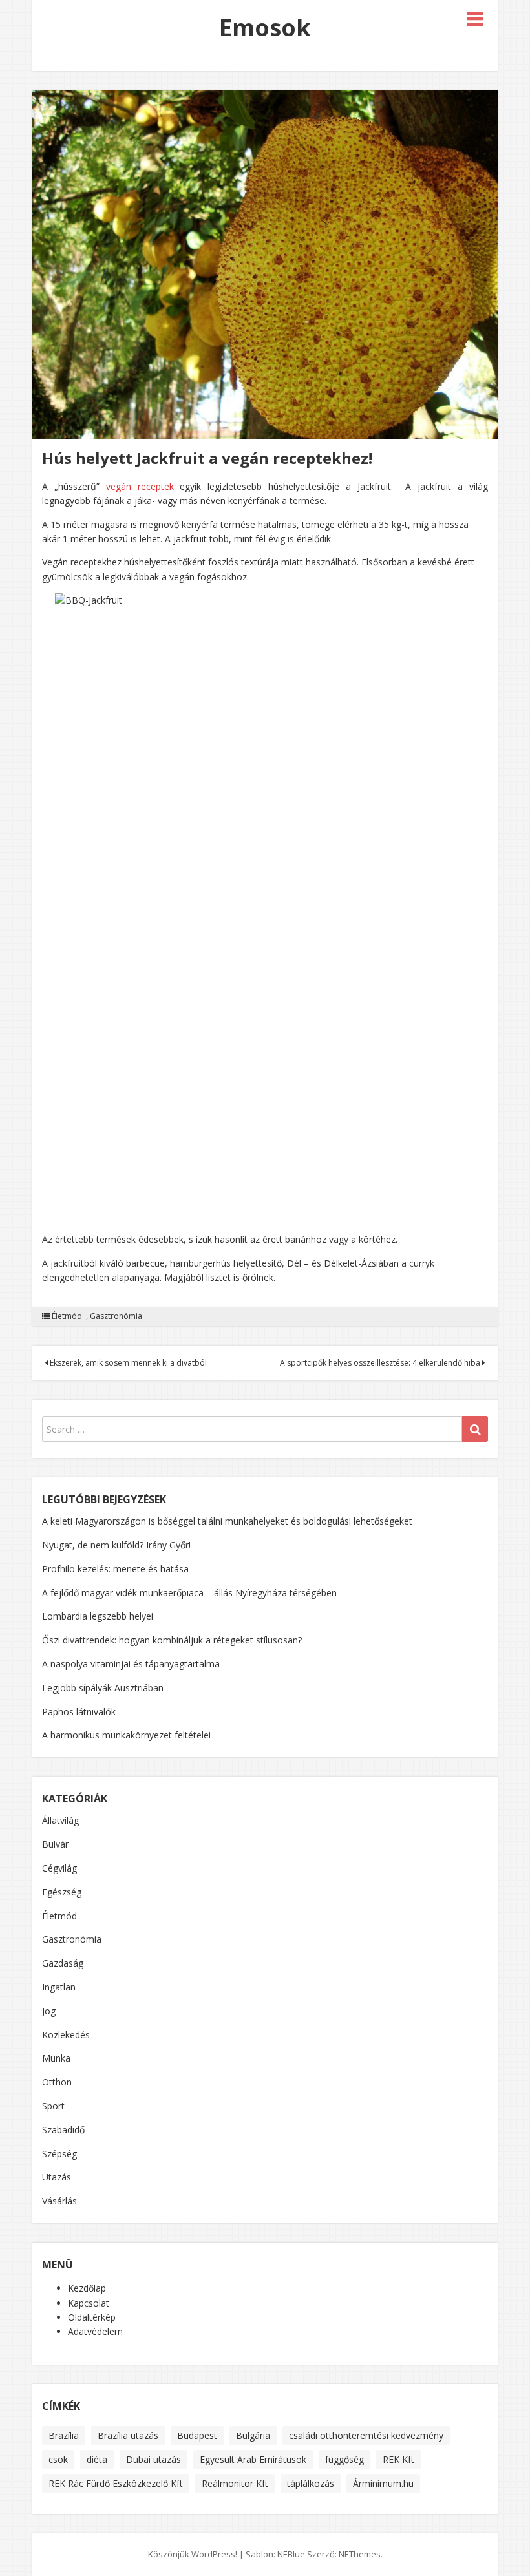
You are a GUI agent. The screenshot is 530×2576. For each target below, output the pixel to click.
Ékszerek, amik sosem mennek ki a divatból (127, 1363)
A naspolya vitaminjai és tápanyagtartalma (131, 1664)
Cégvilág (59, 1868)
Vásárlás (59, 2201)
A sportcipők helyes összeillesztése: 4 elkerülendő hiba (381, 1363)
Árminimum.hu (383, 2483)
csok (58, 2459)
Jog (49, 2011)
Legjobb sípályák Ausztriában (103, 1688)
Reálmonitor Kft (235, 2483)
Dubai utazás (154, 2459)
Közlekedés (66, 2035)
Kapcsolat (89, 2303)
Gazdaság (63, 1963)
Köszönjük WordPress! (193, 2554)
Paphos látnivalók (79, 1712)
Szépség (59, 2154)
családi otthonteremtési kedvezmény (366, 2435)
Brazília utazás (128, 2435)
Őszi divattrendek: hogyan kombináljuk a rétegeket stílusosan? (172, 1640)
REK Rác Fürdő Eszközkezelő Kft (116, 2483)
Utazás (57, 2177)
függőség (344, 2459)
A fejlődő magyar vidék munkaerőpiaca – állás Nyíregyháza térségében (189, 1593)
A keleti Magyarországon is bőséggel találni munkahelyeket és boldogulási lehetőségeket (227, 1521)
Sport (53, 2106)
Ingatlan (59, 1987)
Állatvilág (60, 1820)
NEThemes (360, 2554)
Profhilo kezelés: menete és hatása (115, 1569)
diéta (97, 2459)
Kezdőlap (87, 2288)
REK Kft (398, 2459)
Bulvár (55, 1844)
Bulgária (253, 2435)
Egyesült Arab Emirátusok (253, 2459)
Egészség (62, 1892)
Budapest (197, 2435)
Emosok (265, 27)
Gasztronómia (116, 1316)
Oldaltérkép (92, 2317)
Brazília (64, 2435)
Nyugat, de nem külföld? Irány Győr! (116, 1545)
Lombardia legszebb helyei (98, 1616)
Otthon (57, 2082)
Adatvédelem (95, 2331)
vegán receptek (140, 486)
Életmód (67, 1316)
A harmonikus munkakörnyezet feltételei (126, 1735)
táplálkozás (311, 2483)
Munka (56, 2058)
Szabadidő (63, 2130)
